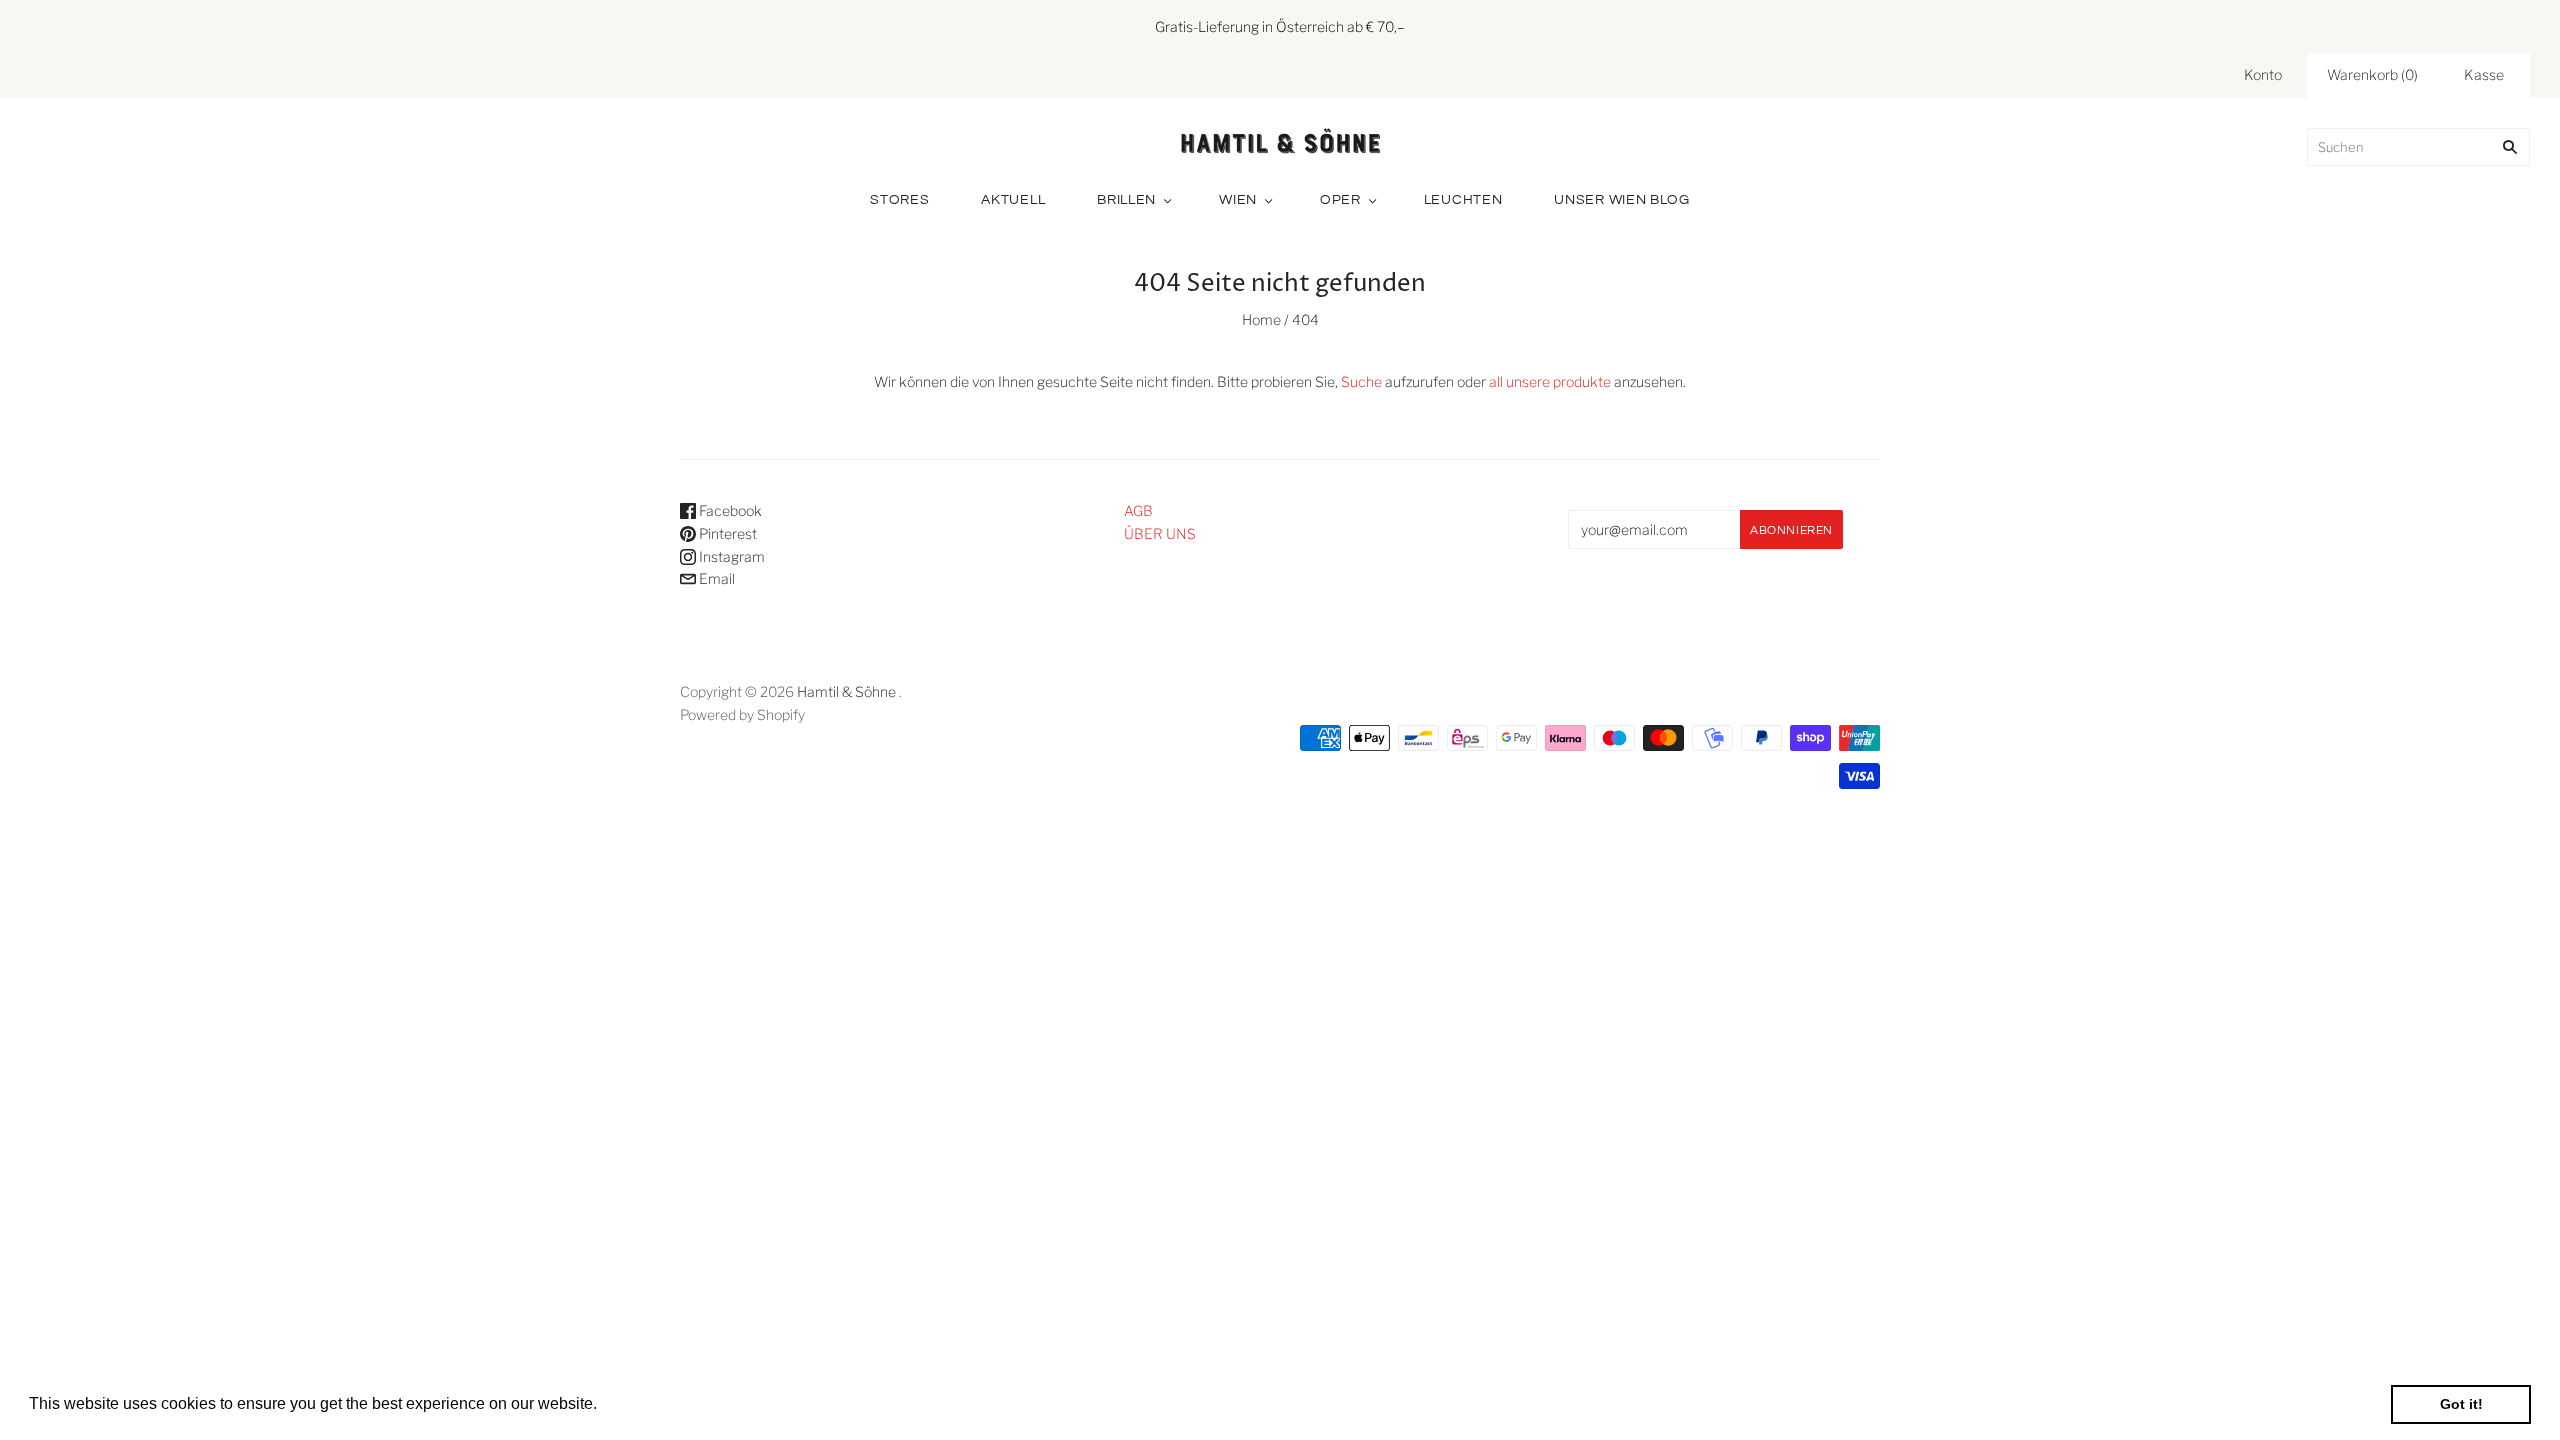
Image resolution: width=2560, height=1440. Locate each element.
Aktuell (1013, 200)
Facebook (729, 510)
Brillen (1126, 200)
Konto (2263, 74)
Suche (1361, 381)
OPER (1340, 200)
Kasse (2484, 74)
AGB (1138, 510)
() (2372, 74)
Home (1261, 319)
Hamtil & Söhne (846, 691)
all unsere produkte (1550, 381)
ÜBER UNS (1160, 533)
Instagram (730, 556)
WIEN (1238, 200)
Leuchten (1463, 200)
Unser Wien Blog (1622, 200)
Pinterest (726, 533)
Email (715, 578)
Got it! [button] (2461, 1404)
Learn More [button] (644, 1403)
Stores (899, 200)
